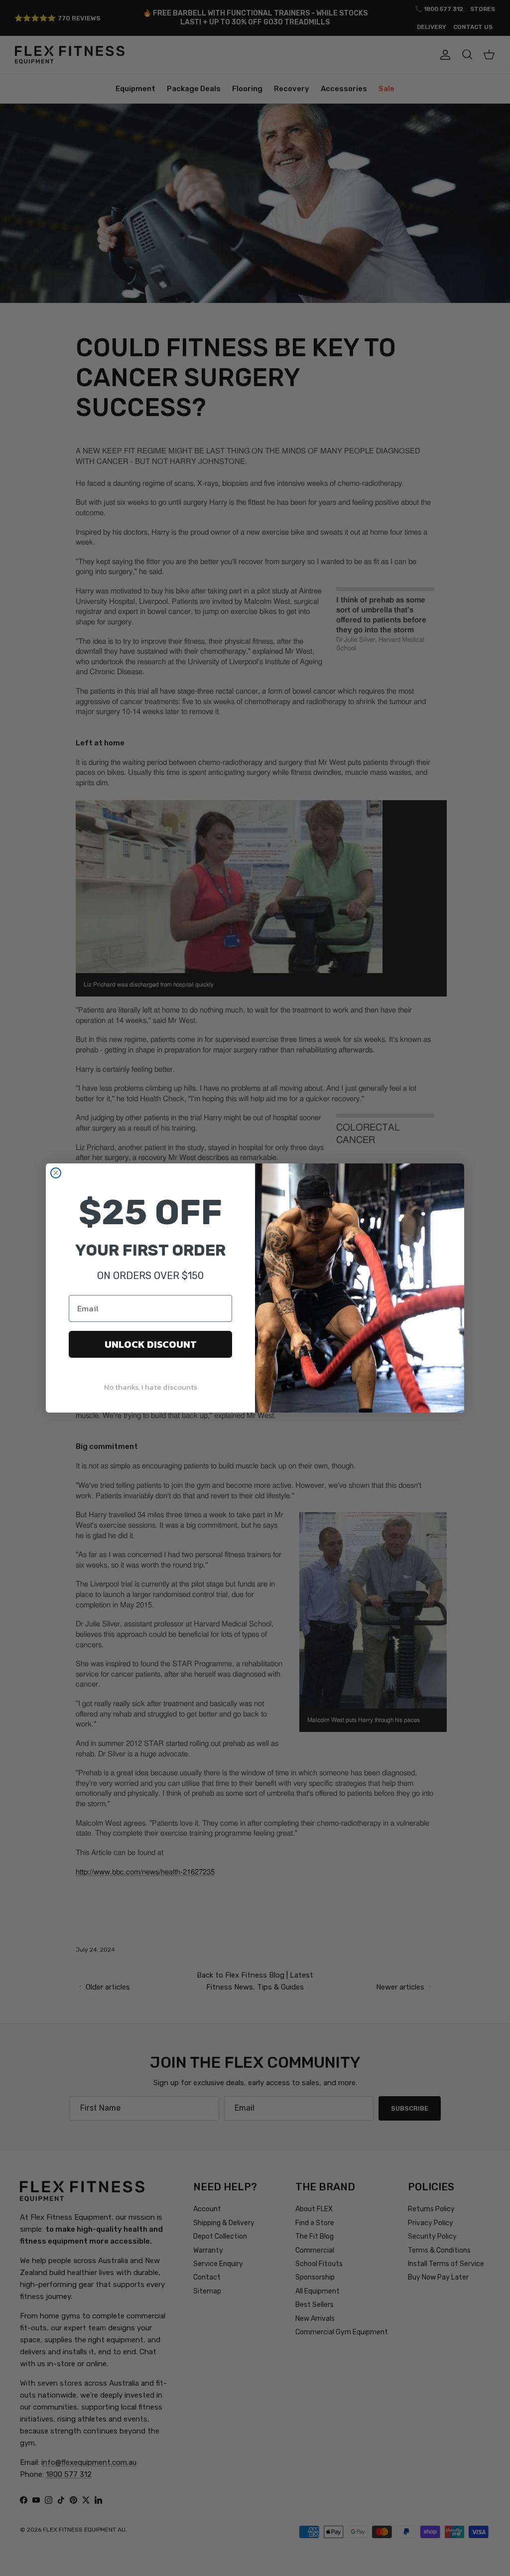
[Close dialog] (56, 1173)
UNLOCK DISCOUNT (151, 1344)
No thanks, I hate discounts (151, 1387)
